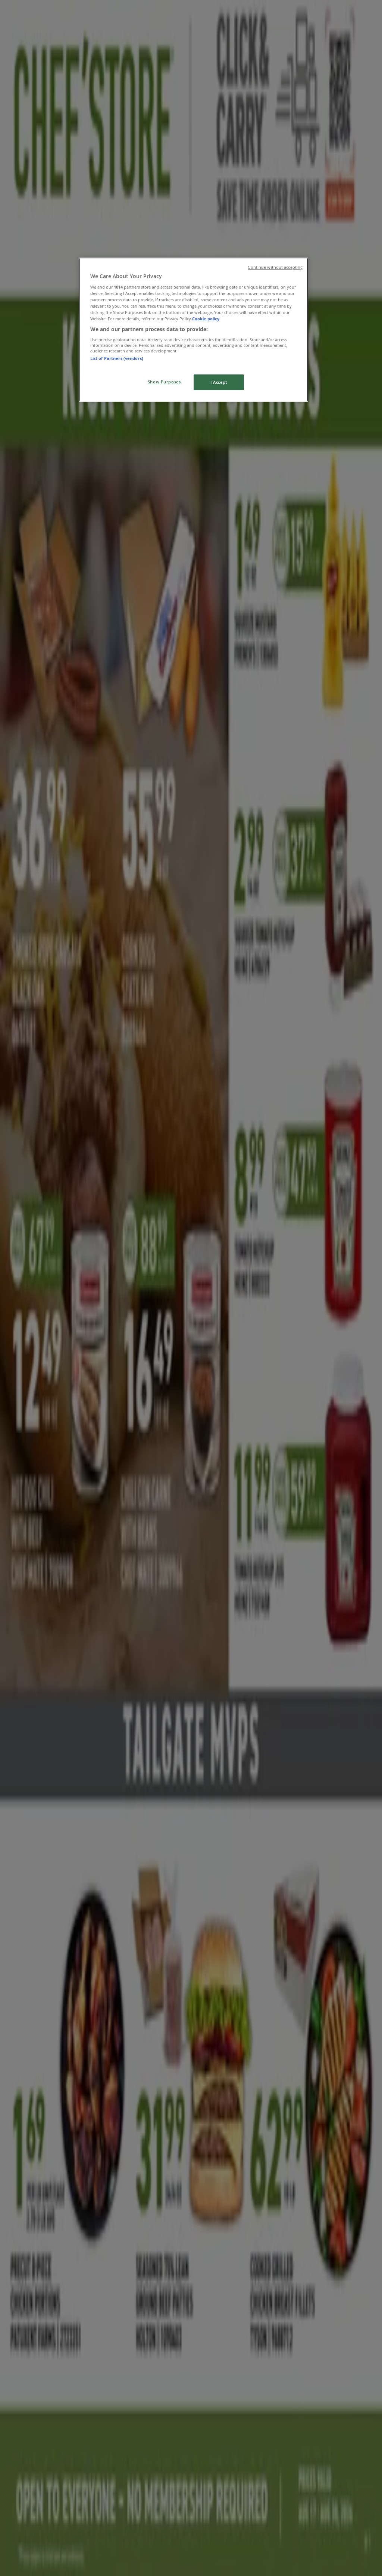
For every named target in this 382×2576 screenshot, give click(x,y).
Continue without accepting (275, 267)
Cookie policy (206, 319)
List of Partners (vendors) (117, 358)
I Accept (219, 382)
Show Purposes (164, 382)
